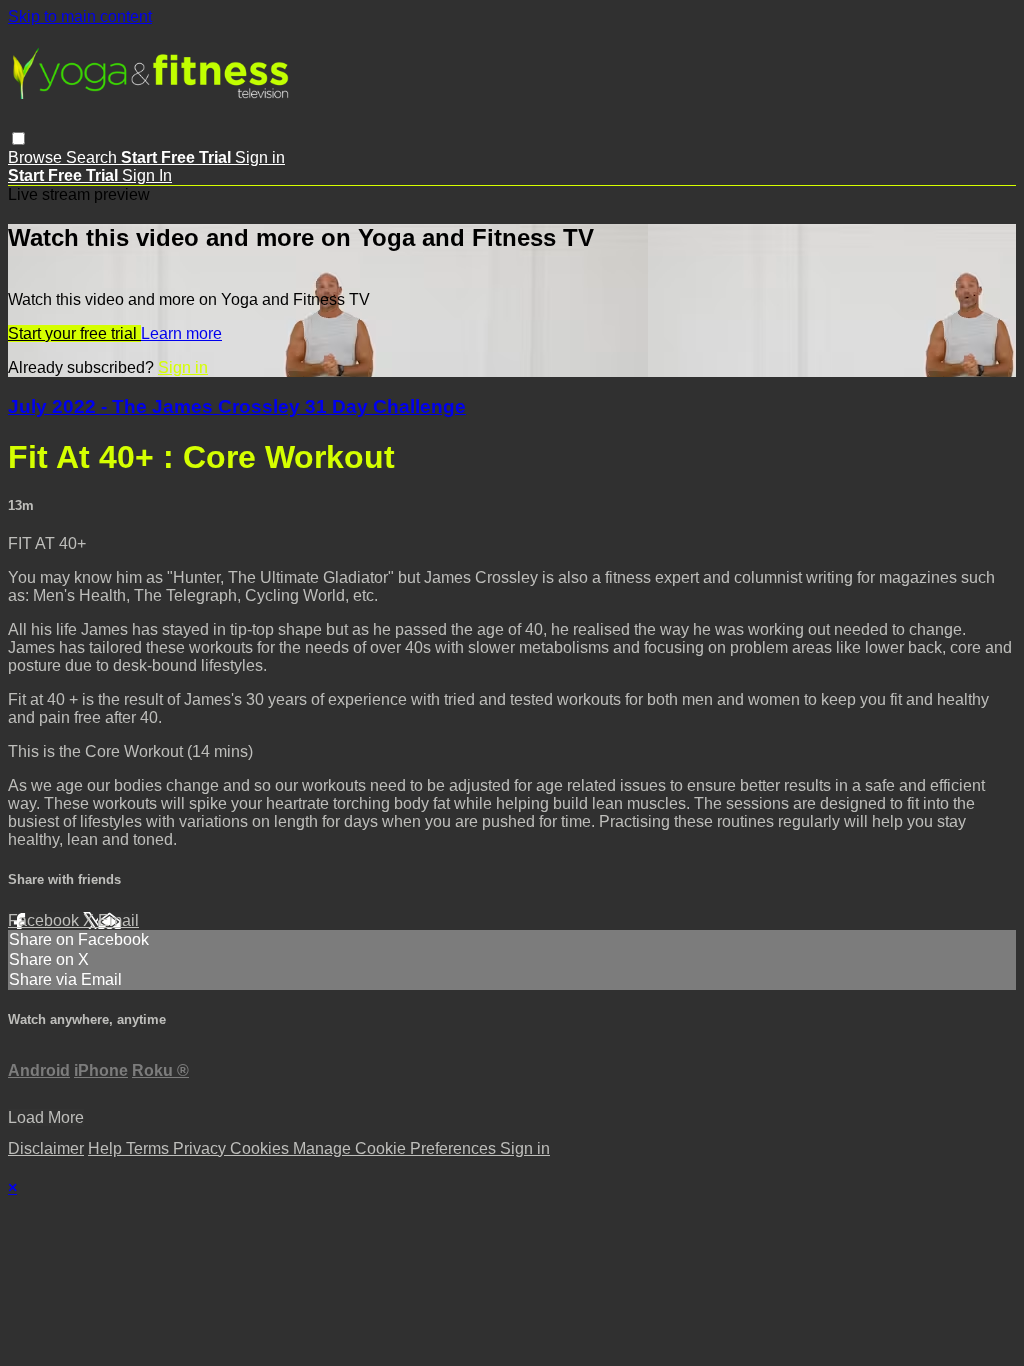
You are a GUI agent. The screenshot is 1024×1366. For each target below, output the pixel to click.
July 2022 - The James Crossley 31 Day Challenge (237, 406)
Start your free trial (74, 333)
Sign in (260, 157)
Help (107, 1148)
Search (93, 157)
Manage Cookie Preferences (396, 1148)
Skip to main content (80, 16)
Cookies (261, 1148)
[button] (18, 138)
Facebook (45, 920)
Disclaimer (46, 1148)
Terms (149, 1148)
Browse (37, 157)
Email (118, 920)
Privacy (201, 1148)
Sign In (147, 175)
